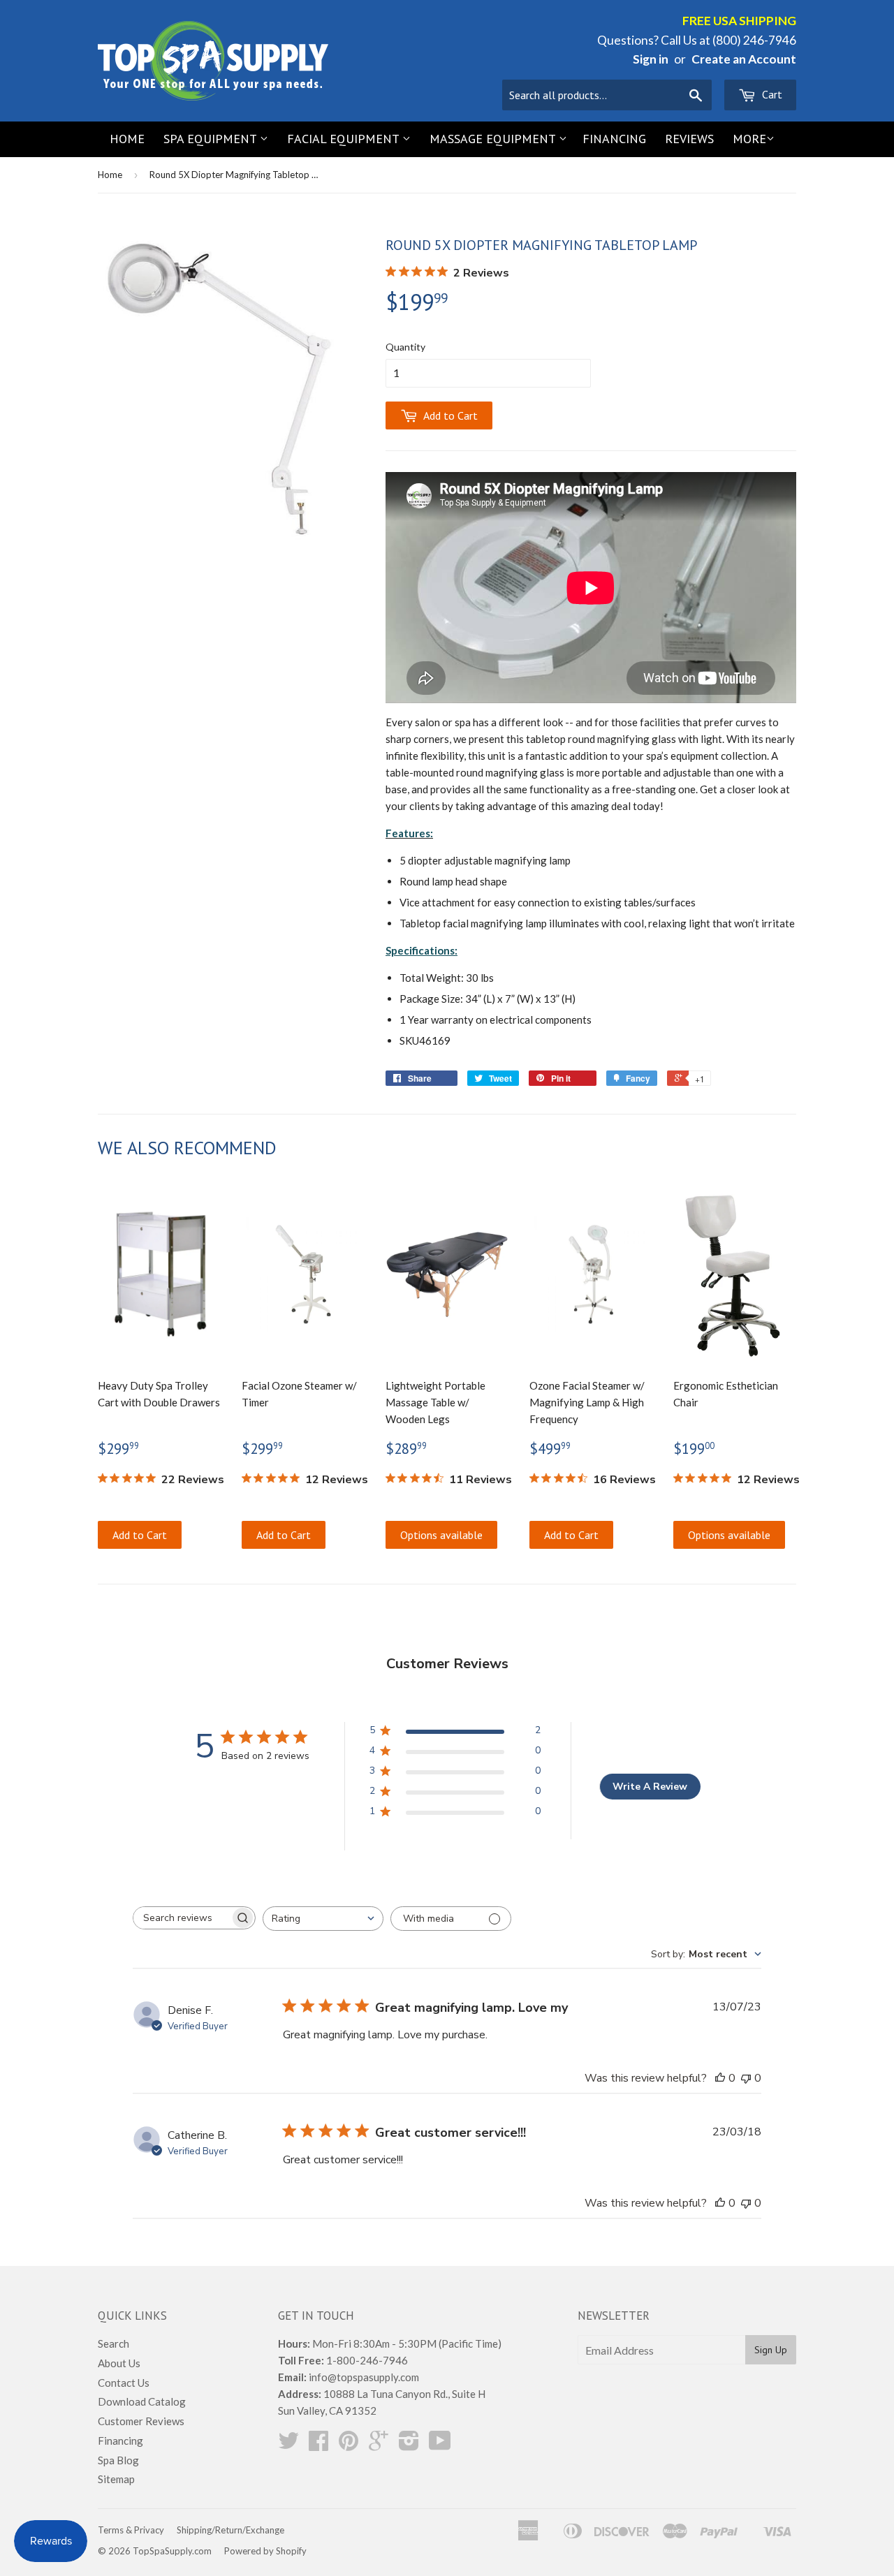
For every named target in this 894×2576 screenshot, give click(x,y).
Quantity (405, 347)
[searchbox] (182, 1918)
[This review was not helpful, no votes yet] (746, 2078)
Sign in (651, 59)
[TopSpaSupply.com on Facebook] (318, 2445)
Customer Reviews (141, 2421)
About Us (119, 2363)
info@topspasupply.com (364, 2377)
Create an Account (744, 59)
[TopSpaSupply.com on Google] (379, 2445)
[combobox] (323, 1919)
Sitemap (116, 2479)
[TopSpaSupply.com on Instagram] (409, 2445)
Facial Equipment (345, 139)
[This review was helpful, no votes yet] (720, 2078)
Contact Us (124, 2383)
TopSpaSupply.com (172, 2551)
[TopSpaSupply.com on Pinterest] (349, 2445)
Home (127, 139)
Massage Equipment (494, 139)
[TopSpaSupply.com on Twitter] (288, 2445)
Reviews (689, 139)
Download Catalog (142, 2401)
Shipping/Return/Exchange (230, 2530)
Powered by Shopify (265, 2551)
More (749, 139)
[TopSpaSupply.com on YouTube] (440, 2445)
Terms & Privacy (131, 2530)
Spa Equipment (212, 139)
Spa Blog (118, 2460)
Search (113, 2343)
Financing (614, 139)
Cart (771, 94)
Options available (441, 1535)
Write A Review (650, 1787)
